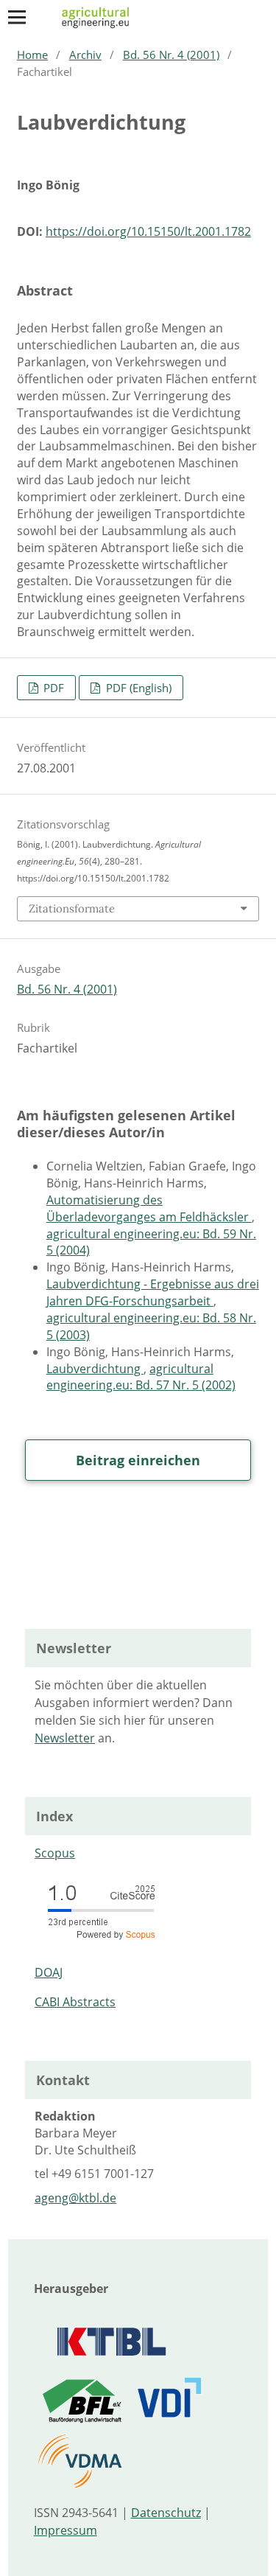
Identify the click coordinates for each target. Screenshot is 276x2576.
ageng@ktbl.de (75, 2198)
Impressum (66, 2530)
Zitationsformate (72, 908)
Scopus (55, 1853)
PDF (52, 688)
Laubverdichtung (95, 1369)
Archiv (85, 55)
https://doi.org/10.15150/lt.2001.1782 (148, 231)
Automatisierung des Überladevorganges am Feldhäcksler (149, 1208)
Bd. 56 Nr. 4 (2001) (171, 55)
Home (32, 55)
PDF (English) (137, 688)
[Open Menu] (17, 17)
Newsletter (65, 1738)
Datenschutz (166, 2513)
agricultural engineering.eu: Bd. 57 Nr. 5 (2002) (141, 1377)
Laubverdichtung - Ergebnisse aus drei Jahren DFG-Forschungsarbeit (153, 1292)
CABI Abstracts (75, 2002)
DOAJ (49, 1972)
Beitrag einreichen (138, 1460)
